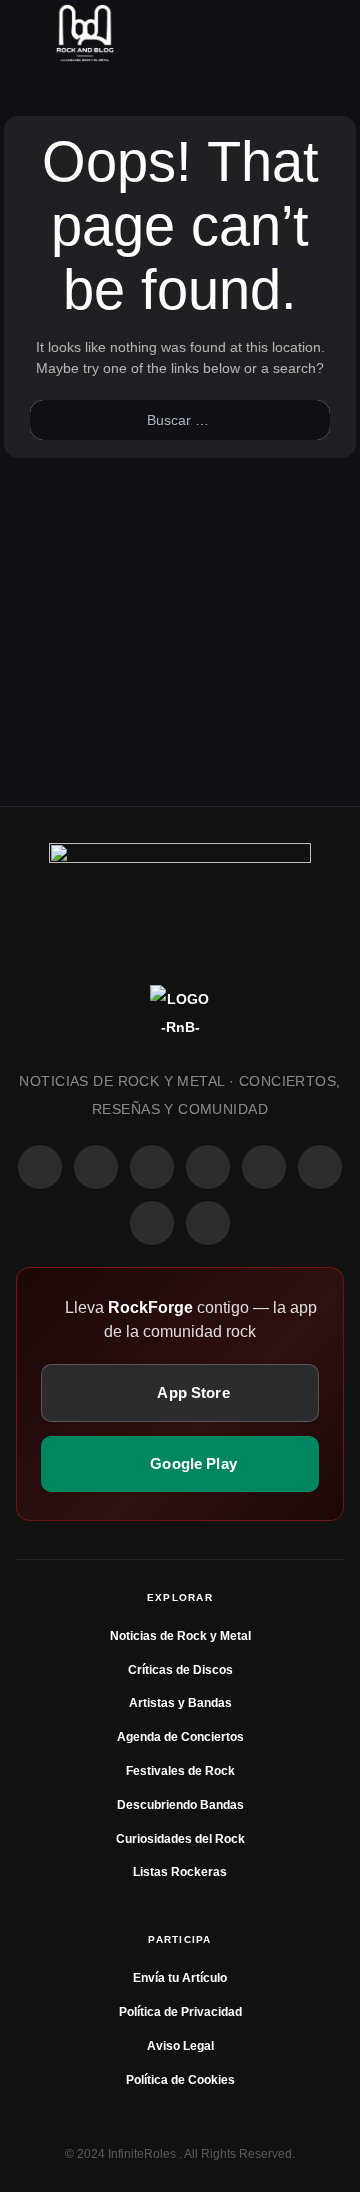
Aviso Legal (180, 2046)
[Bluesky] (152, 1223)
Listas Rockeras (180, 1872)
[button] (35, 33)
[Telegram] (208, 1223)
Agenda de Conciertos (180, 1737)
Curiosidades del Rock (180, 1839)
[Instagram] (96, 1167)
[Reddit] (264, 1167)
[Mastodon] (320, 1167)
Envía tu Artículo (180, 1978)
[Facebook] (40, 1167)
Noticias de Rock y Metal (180, 1636)
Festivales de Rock (180, 1771)
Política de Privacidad (180, 2012)
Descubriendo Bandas (180, 1805)
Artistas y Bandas (180, 1703)
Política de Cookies (180, 2080)
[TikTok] (208, 1167)
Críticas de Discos (180, 1670)
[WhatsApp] (152, 1167)
